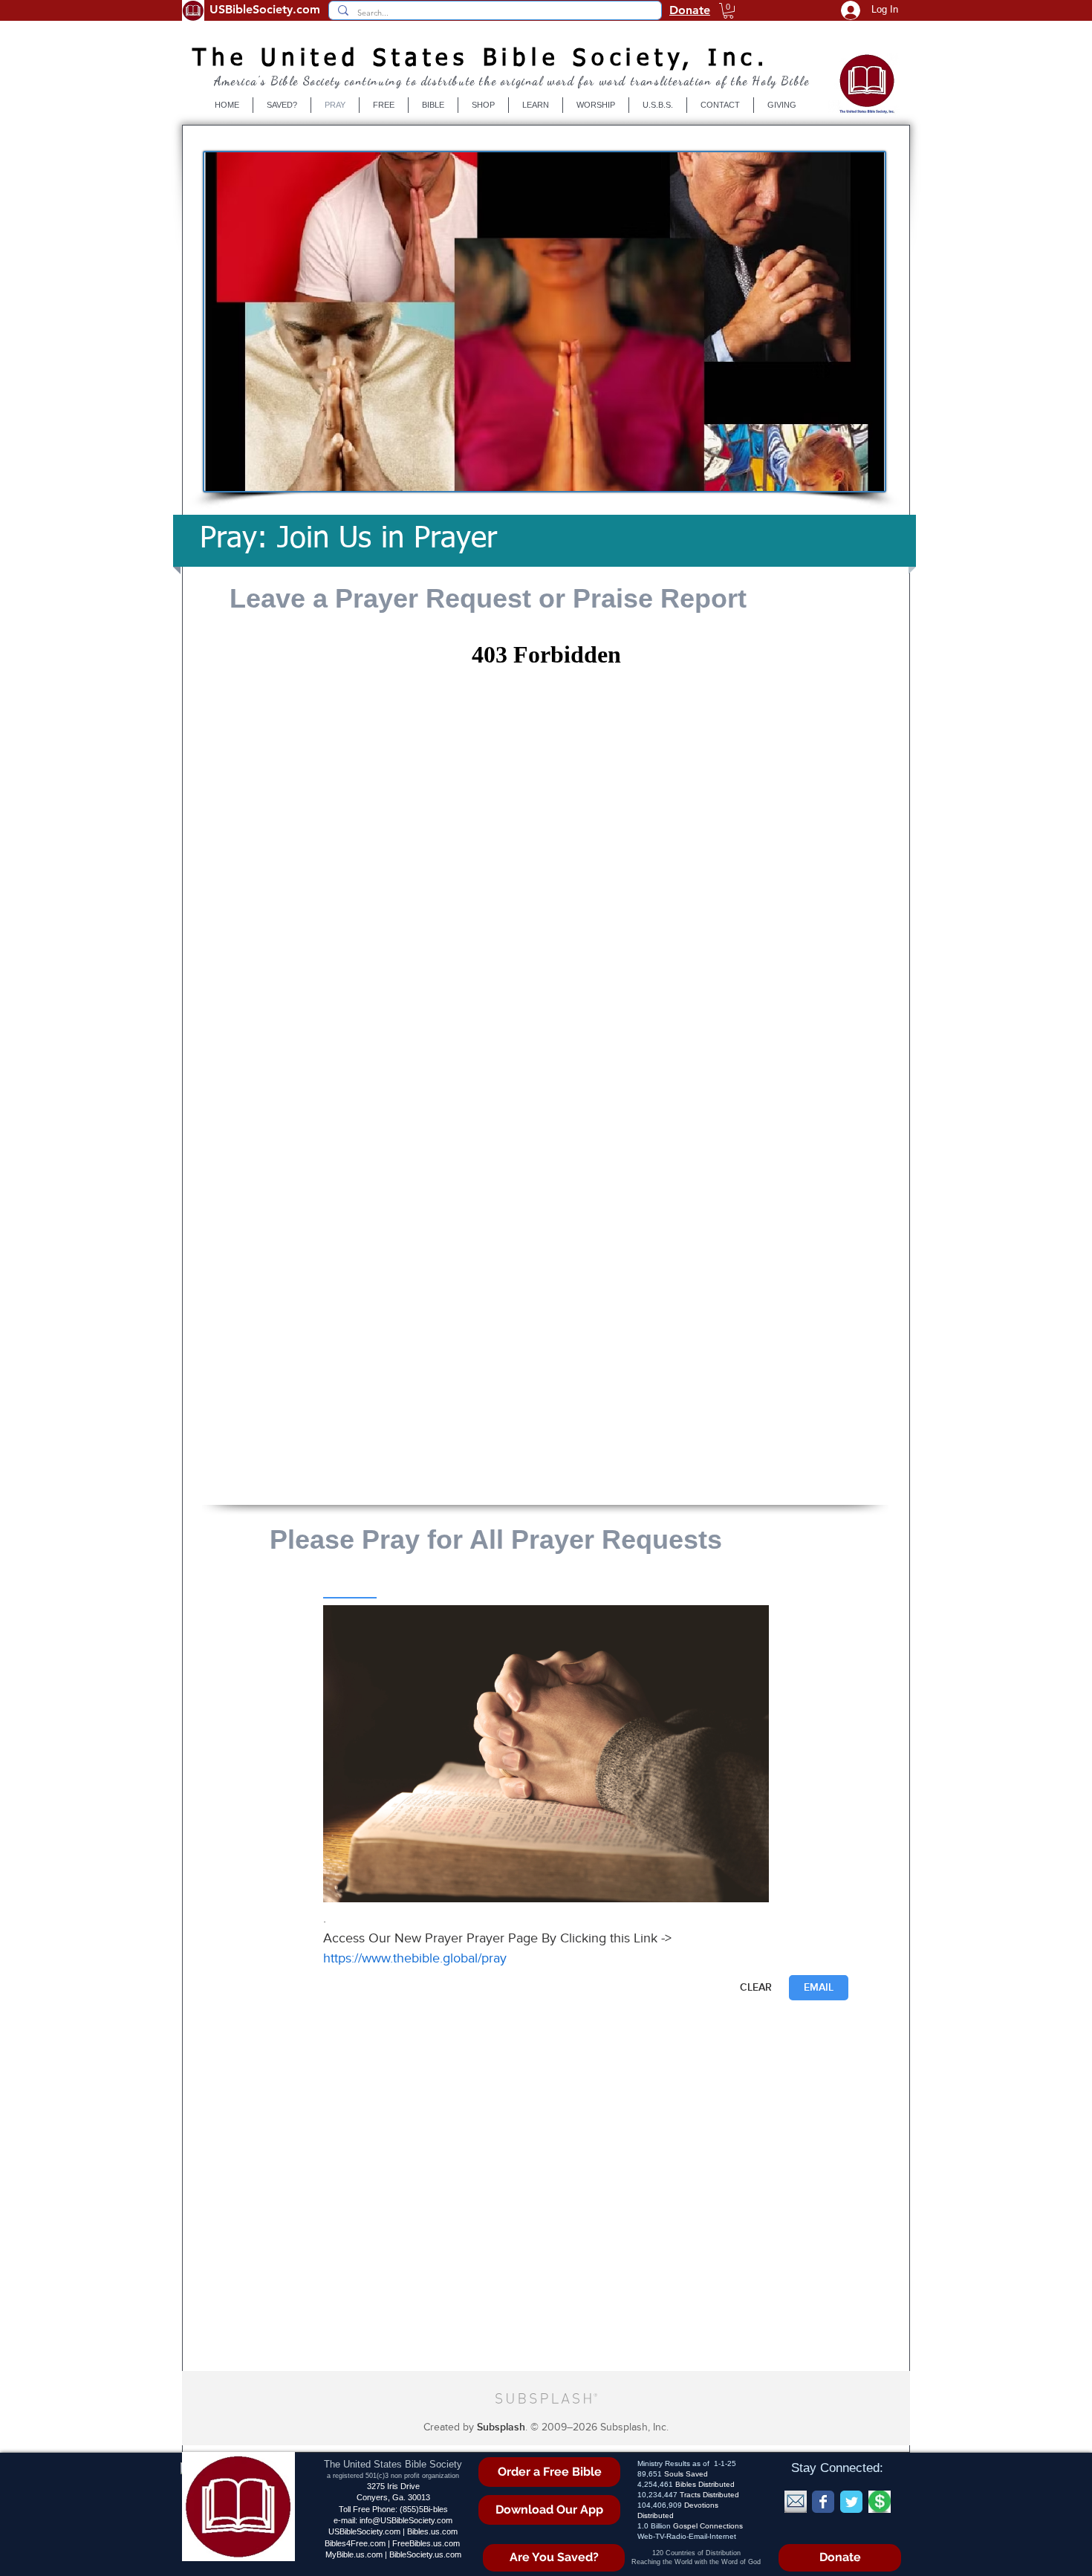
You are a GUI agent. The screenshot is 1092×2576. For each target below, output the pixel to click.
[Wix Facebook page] (823, 2502)
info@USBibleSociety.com (406, 2520)
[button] (728, 11)
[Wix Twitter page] (851, 2502)
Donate (690, 10)
